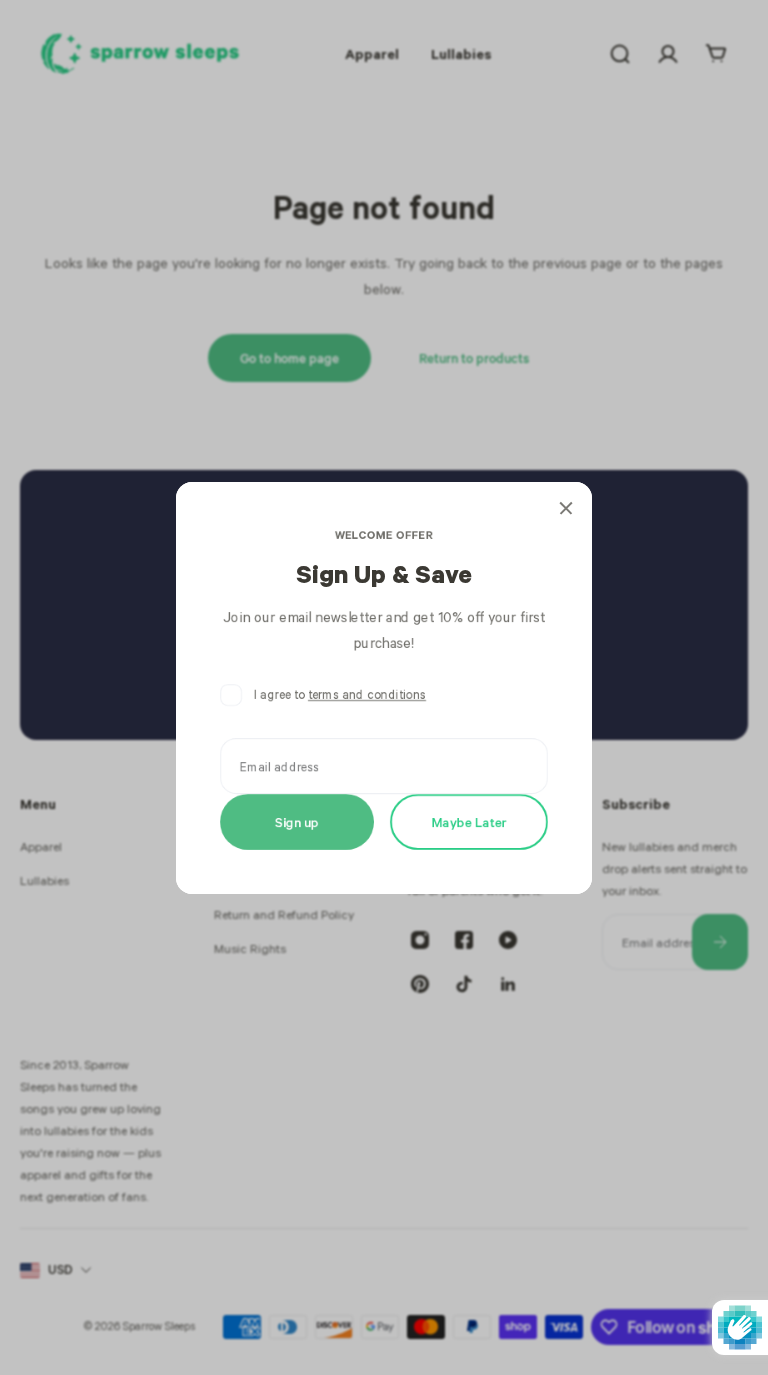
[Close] (566, 508)
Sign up (297, 820)
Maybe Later (469, 820)
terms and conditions (367, 694)
